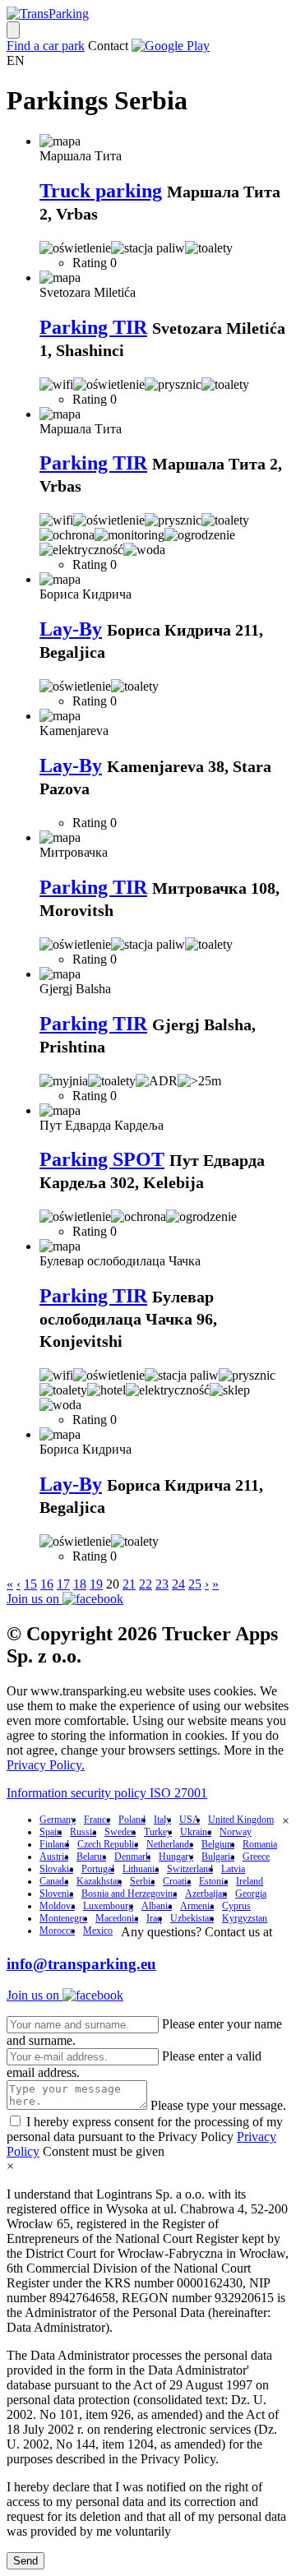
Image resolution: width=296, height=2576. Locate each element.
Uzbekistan (192, 1918)
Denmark (132, 1857)
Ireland (250, 1881)
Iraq (154, 1918)
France (97, 1820)
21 (129, 1584)
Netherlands (170, 1844)
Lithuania (141, 1869)
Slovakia (56, 1869)
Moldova (57, 1906)
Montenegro (63, 1918)
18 (80, 1584)
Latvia (233, 1869)
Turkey (158, 1832)
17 (63, 1584)
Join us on (35, 1599)
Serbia (142, 1881)
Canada (54, 1881)
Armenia (197, 1906)
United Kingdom (241, 1820)
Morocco (57, 1931)
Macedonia (117, 1918)
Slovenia (56, 1894)
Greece (256, 1857)
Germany (58, 1820)
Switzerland (190, 1869)
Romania (260, 1844)
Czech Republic (108, 1844)
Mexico (98, 1931)
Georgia (251, 1894)
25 (195, 1584)
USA (190, 1820)
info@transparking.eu (81, 1964)
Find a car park (46, 46)
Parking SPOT (102, 1159)
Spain (51, 1832)
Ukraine (196, 1832)
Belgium (218, 1844)
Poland (132, 1820)
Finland (54, 1844)
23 (162, 1584)
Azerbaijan (206, 1894)
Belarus (91, 1857)
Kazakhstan (99, 1881)
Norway (236, 1832)
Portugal (98, 1869)
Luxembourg (108, 1906)
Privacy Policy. (46, 1765)
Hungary (176, 1857)
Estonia (213, 1881)
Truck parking (101, 191)
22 (146, 1584)
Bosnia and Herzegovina (129, 1894)
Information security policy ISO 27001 (107, 1793)
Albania (157, 1906)
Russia (83, 1832)
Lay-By (71, 629)
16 (47, 1584)
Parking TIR (93, 327)
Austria (54, 1857)
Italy (162, 1820)
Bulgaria (218, 1857)
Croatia (177, 1881)
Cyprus (236, 1906)
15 (30, 1584)
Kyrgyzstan (245, 1918)
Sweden (120, 1832)
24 (178, 1584)
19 (96, 1584)
